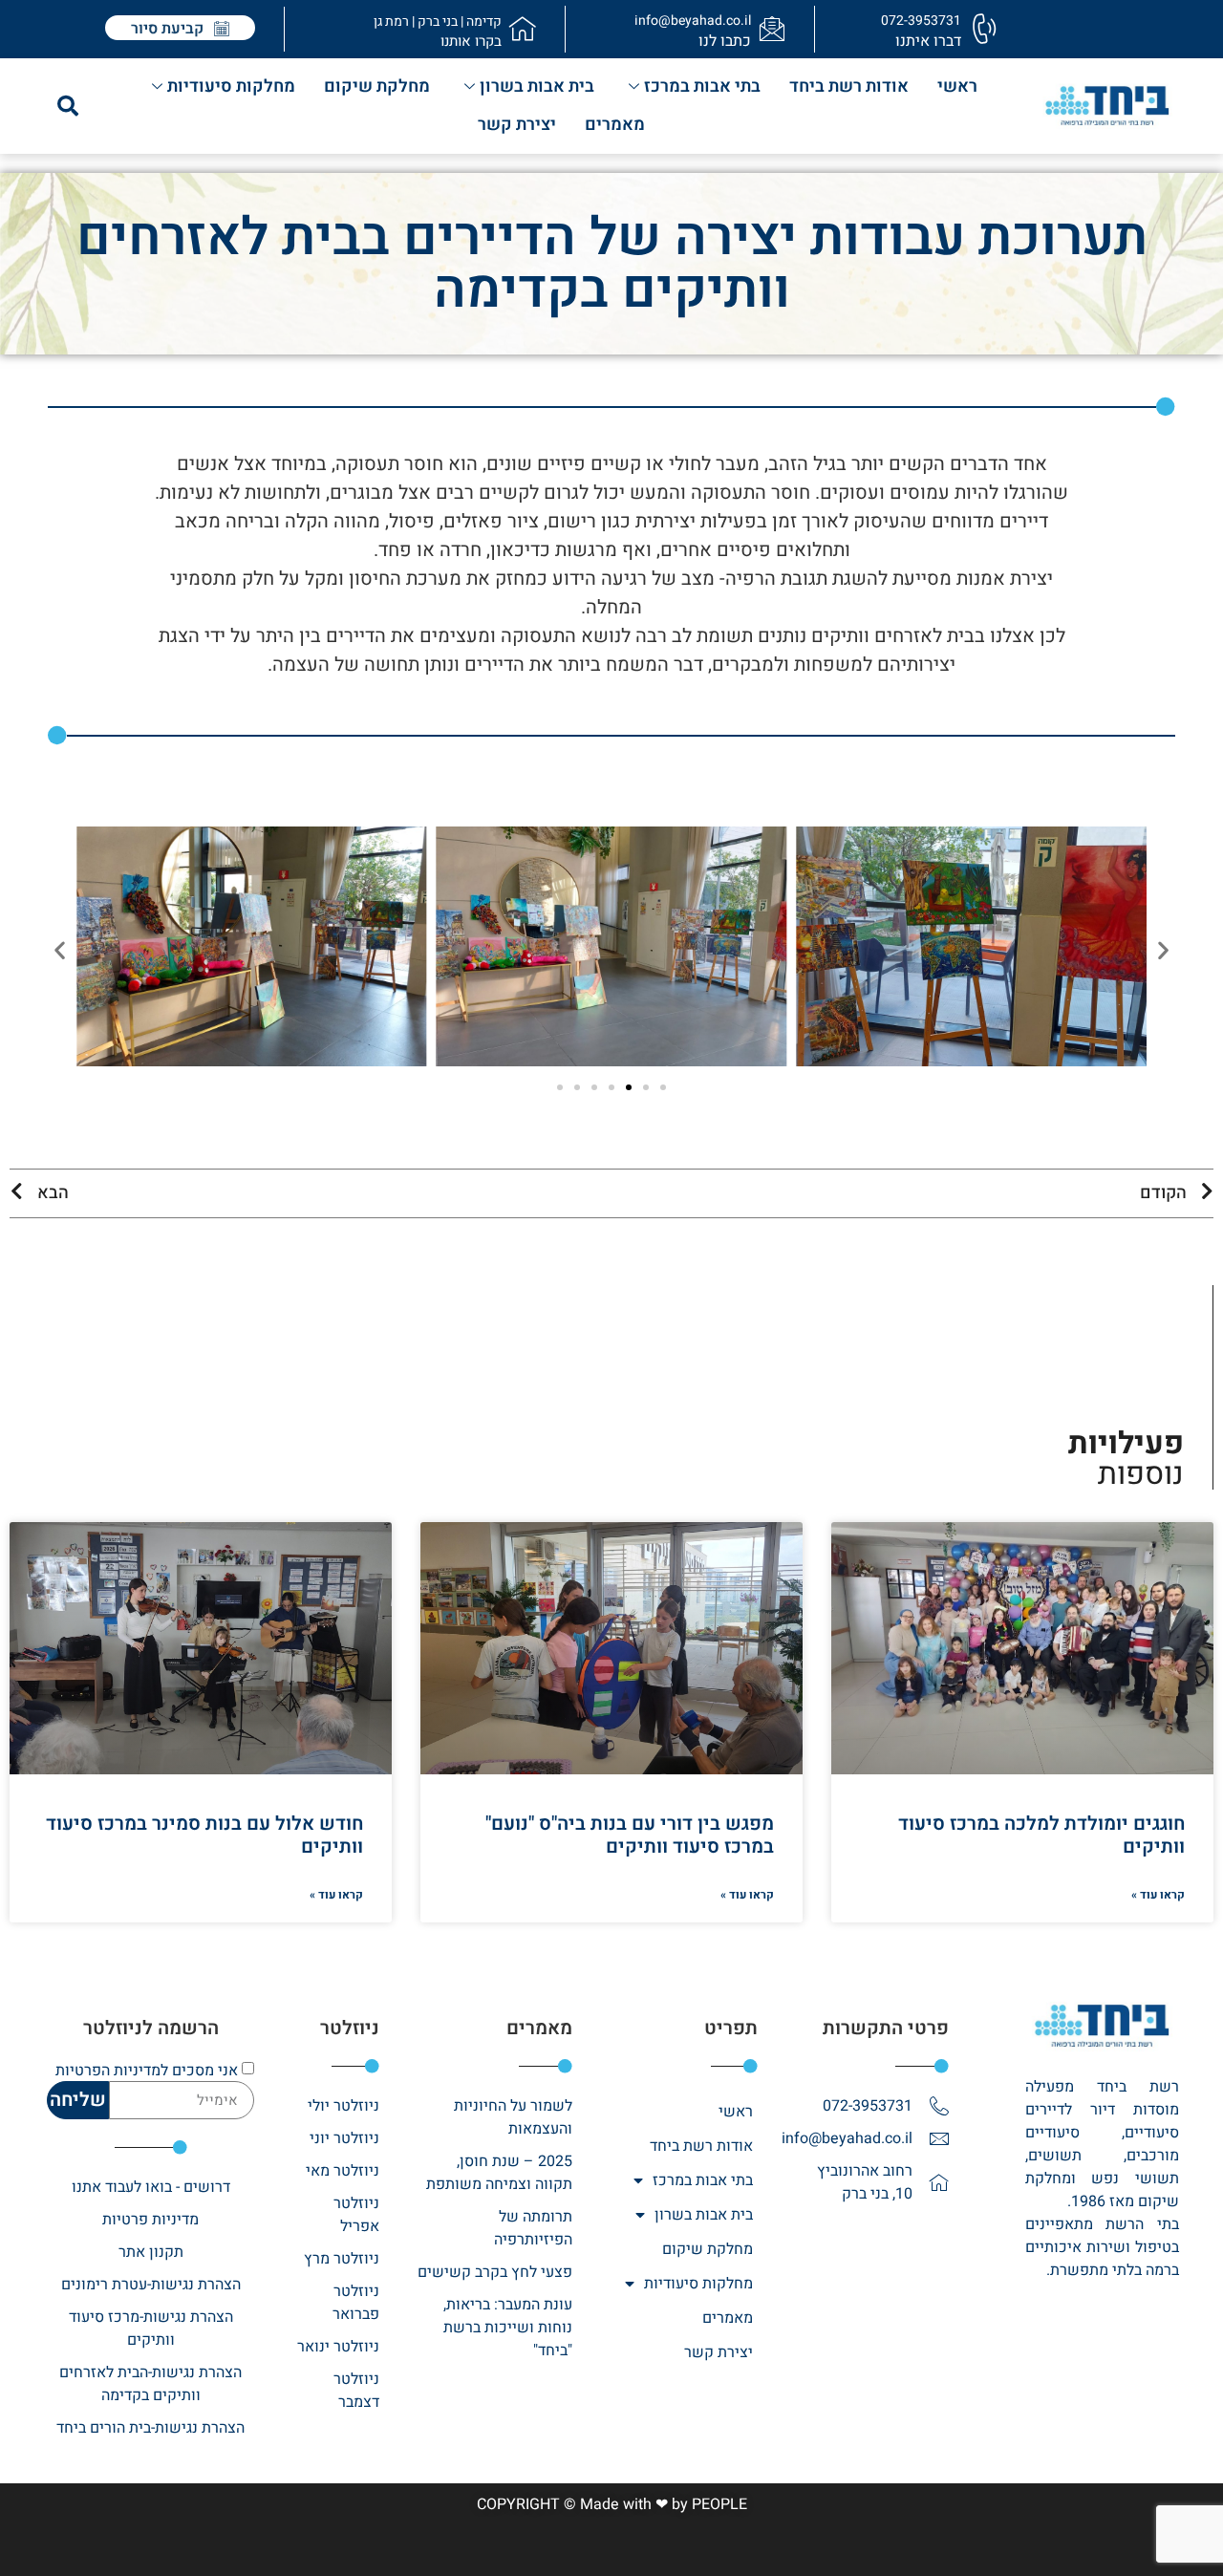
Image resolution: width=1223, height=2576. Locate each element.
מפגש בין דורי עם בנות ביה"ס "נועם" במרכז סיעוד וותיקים (630, 1835)
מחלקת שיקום (377, 86)
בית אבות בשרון (537, 86)
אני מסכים (147, 2071)
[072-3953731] (982, 29)
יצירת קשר (517, 125)
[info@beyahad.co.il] (772, 29)
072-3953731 (921, 21)
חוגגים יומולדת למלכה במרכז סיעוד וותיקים (1041, 1835)
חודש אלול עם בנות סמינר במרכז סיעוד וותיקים (204, 1835)
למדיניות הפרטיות (112, 2071)
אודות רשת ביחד (849, 86)
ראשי (957, 86)
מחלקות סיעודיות (231, 86)
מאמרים (615, 125)
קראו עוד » (1158, 1895)
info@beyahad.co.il (693, 21)
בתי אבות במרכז (702, 86)
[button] (68, 106)
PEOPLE (719, 2504)
